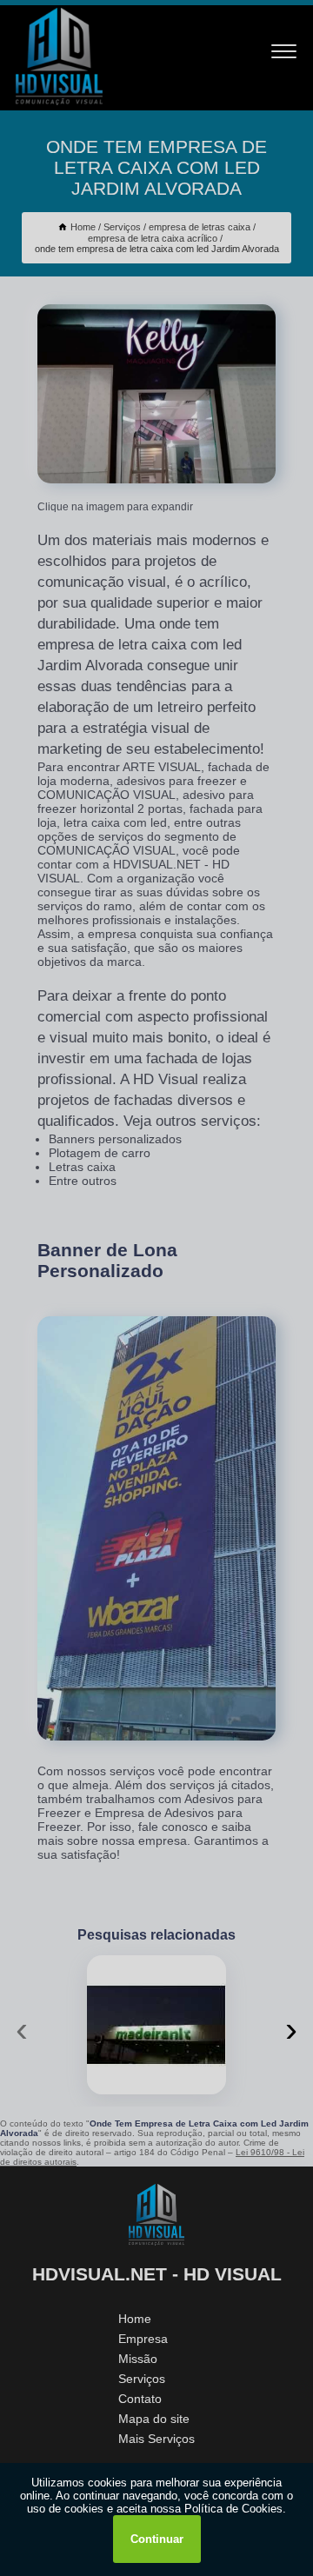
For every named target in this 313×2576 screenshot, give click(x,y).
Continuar (157, 2539)
